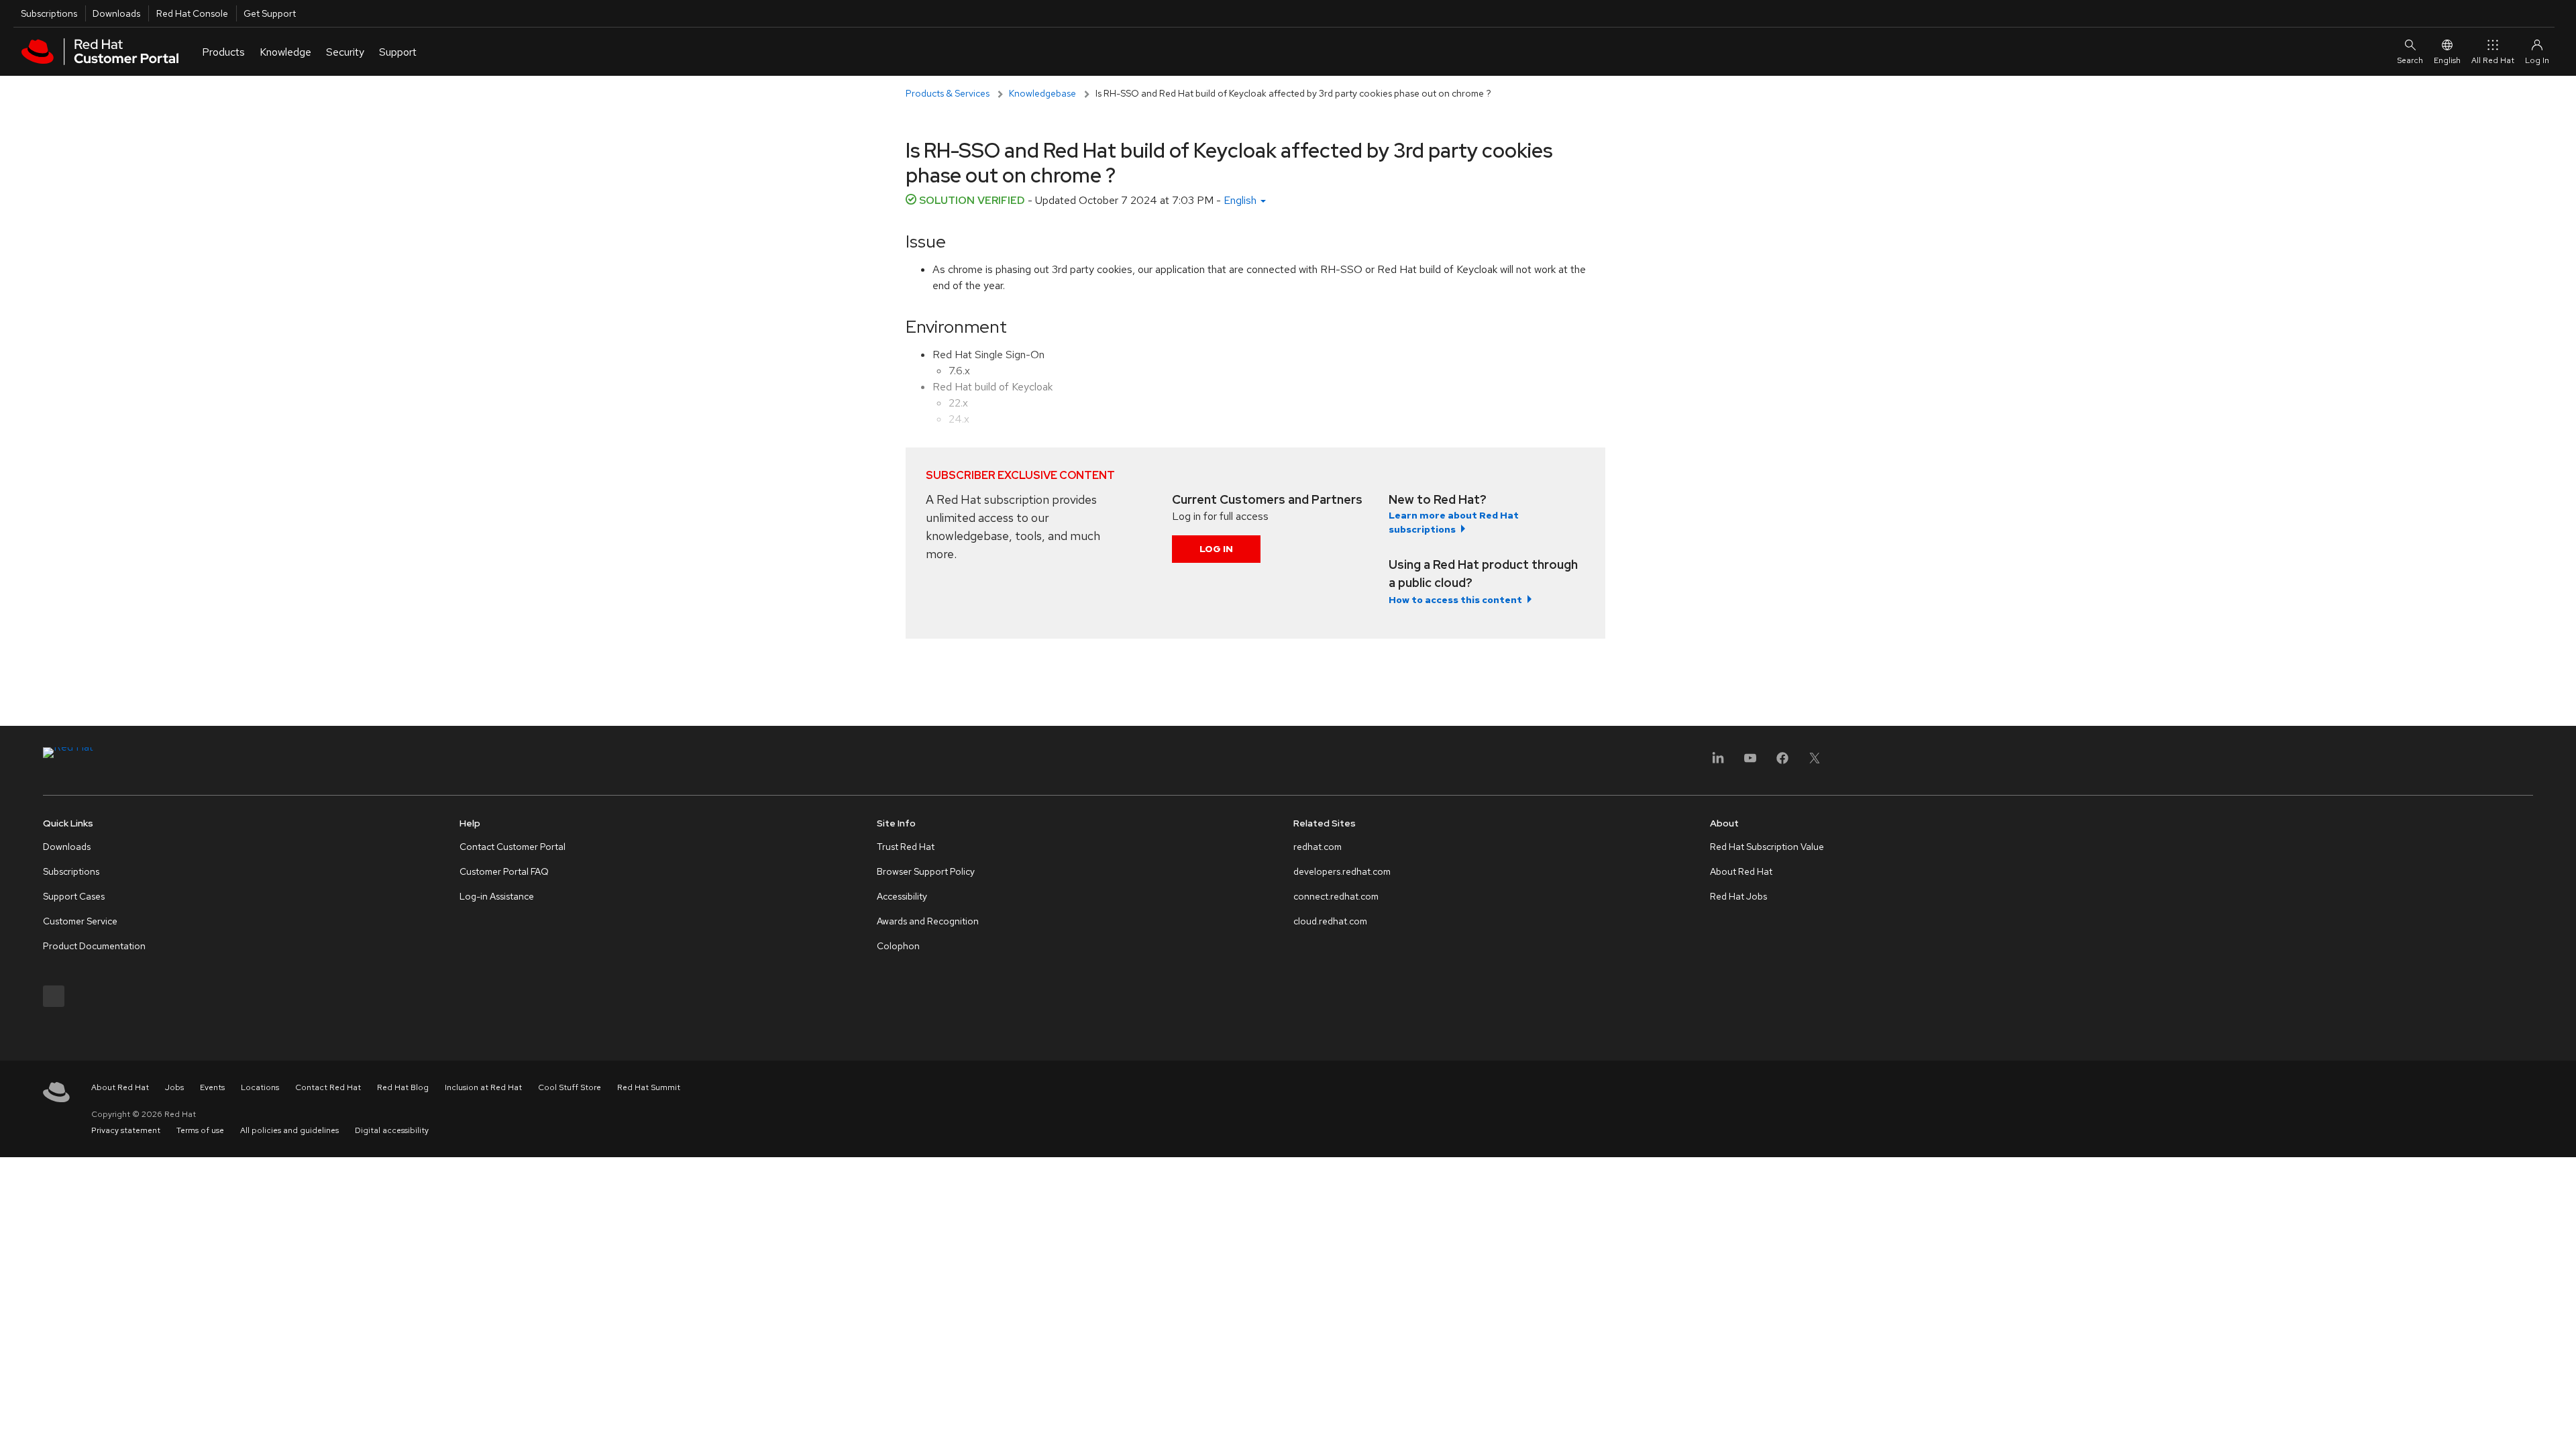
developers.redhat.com (1342, 871)
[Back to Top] (2561, 1424)
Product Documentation (94, 946)
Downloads (116, 13)
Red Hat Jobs (1738, 896)
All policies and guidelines (289, 1130)
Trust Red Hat (906, 847)
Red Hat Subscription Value (1767, 847)
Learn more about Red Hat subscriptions (1454, 522)
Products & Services (948, 93)
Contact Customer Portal (513, 847)
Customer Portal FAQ (504, 871)
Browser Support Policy (926, 871)
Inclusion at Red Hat (483, 1087)
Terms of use (200, 1130)
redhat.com (1318, 847)
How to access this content (1455, 600)
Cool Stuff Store (570, 1087)
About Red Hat (1741, 871)
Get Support (270, 13)
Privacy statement (126, 1130)
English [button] (1241, 200)
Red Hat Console (192, 13)
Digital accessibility (392, 1130)
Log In (1216, 549)
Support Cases (74, 896)
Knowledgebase (1042, 93)
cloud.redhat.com (1330, 921)
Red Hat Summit (649, 1087)
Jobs (174, 1087)
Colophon (898, 946)
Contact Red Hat (328, 1087)
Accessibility (902, 896)
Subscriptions (49, 13)
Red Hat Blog (403, 1087)
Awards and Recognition (928, 921)
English (2447, 60)
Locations (260, 1087)
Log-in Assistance (497, 896)
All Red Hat (2493, 60)
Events (212, 1087)
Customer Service (80, 921)
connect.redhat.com (1336, 896)
